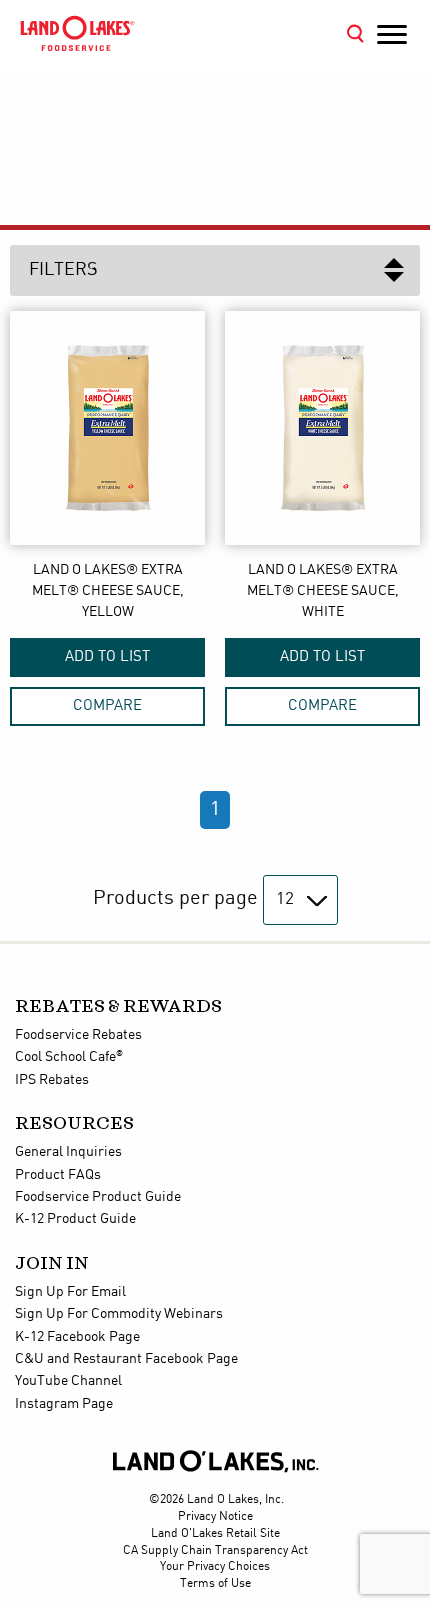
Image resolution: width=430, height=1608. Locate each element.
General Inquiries (68, 1152)
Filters (63, 269)
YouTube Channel (68, 1381)
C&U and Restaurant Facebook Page (126, 1359)
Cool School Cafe (69, 1057)
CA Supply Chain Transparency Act (215, 1550)
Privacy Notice (215, 1516)
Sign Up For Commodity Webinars (119, 1314)
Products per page (175, 898)
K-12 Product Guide (75, 1219)
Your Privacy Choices (215, 1566)
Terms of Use (215, 1583)
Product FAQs (58, 1175)
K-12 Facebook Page (77, 1337)
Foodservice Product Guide (98, 1197)
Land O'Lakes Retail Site (215, 1533)
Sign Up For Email (70, 1292)
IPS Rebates (52, 1080)
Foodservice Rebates (78, 1035)
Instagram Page (64, 1404)
